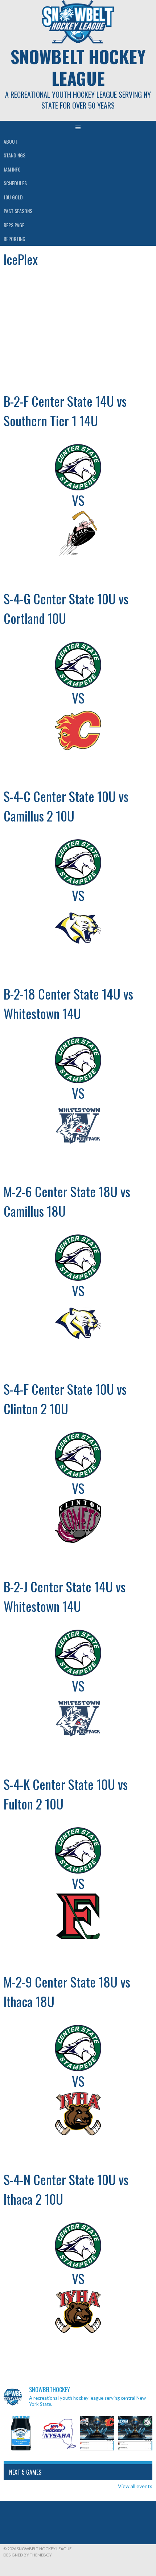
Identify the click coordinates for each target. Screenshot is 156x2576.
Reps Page (14, 225)
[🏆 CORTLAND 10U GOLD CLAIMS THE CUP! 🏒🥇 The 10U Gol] (97, 2433)
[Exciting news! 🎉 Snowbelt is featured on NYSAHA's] (59, 2433)
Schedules (15, 183)
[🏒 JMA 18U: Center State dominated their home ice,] (135, 2433)
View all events (135, 2486)
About (11, 141)
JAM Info (12, 169)
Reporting (15, 239)
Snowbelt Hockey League (78, 67)
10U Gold (13, 197)
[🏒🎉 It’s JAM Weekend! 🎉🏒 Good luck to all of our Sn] (21, 2433)
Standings (15, 155)
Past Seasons (18, 211)
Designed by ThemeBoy (28, 2555)
